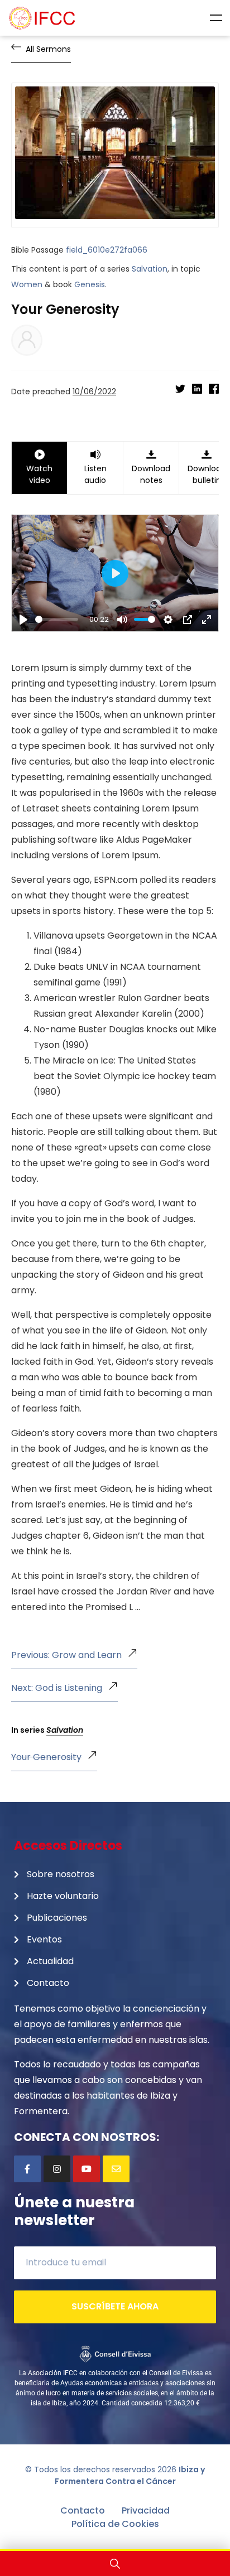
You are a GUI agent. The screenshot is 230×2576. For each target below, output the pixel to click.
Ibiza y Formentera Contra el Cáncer (130, 2475)
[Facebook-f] (27, 2169)
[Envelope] (116, 2169)
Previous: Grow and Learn (66, 1655)
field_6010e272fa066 (107, 250)
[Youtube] (87, 2169)
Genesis (90, 284)
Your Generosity (46, 1757)
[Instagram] (57, 2169)
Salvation (150, 269)
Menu (216, 18)
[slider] (57, 619)
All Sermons (48, 49)
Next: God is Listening (57, 1688)
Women (27, 284)
